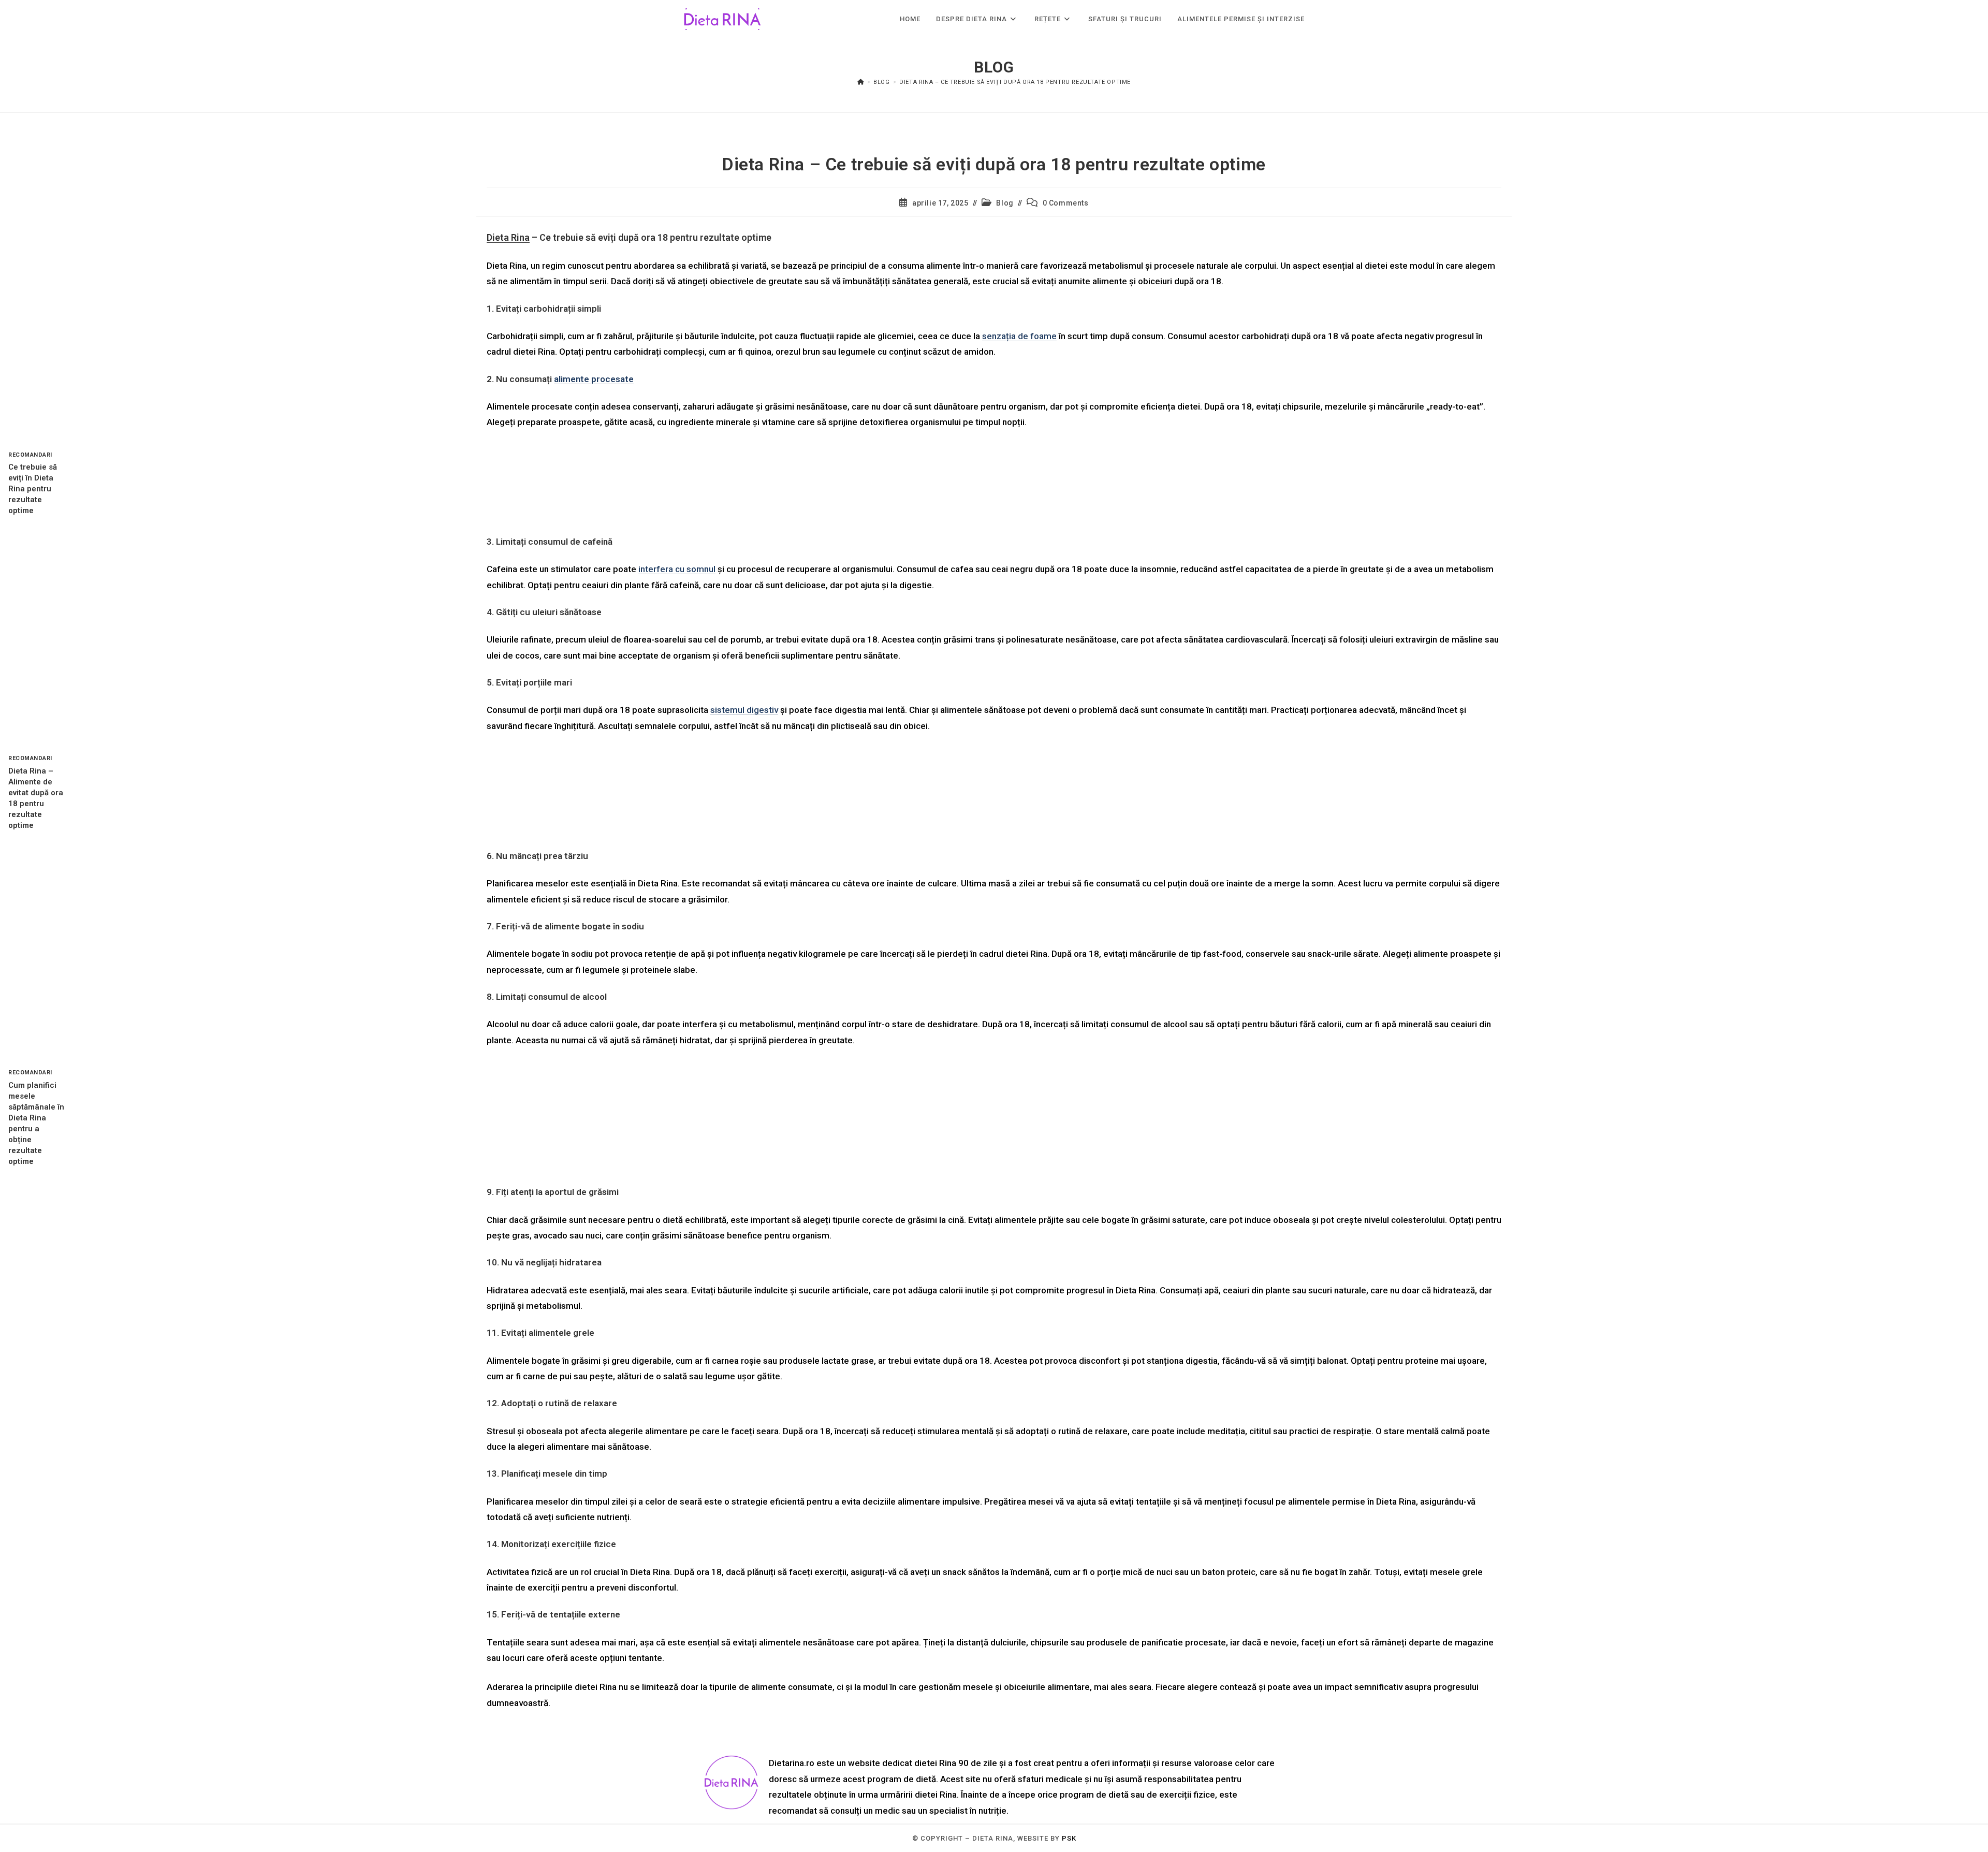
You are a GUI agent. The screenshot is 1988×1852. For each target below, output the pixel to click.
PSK (1069, 1838)
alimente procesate (594, 379)
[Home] (861, 82)
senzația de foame (1019, 336)
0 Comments (1066, 203)
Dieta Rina (508, 237)
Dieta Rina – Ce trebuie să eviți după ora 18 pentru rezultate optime (1015, 82)
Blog (1005, 203)
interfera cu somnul (677, 569)
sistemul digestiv (744, 710)
